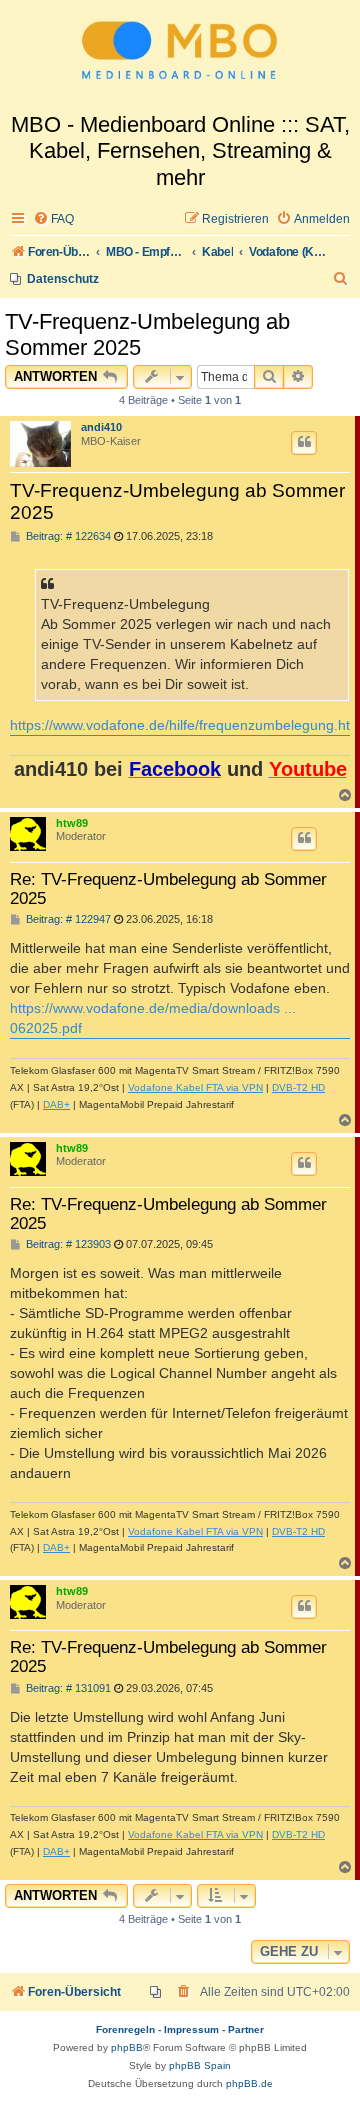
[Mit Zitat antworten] (304, 443)
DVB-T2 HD (298, 1087)
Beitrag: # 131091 (67, 1688)
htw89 (72, 823)
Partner (246, 2029)
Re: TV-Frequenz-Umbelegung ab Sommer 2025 (168, 888)
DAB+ (56, 1104)
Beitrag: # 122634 (67, 536)
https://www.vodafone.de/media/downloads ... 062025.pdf (153, 1018)
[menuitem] (53, 219)
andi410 (101, 427)
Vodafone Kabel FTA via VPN (195, 1087)
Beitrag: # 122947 (67, 919)
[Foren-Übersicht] (180, 56)
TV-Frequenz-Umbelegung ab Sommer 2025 (147, 334)
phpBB (127, 2047)
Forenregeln (125, 2029)
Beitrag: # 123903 (67, 1244)
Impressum (191, 2029)
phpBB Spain (200, 2065)
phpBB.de (249, 2083)
